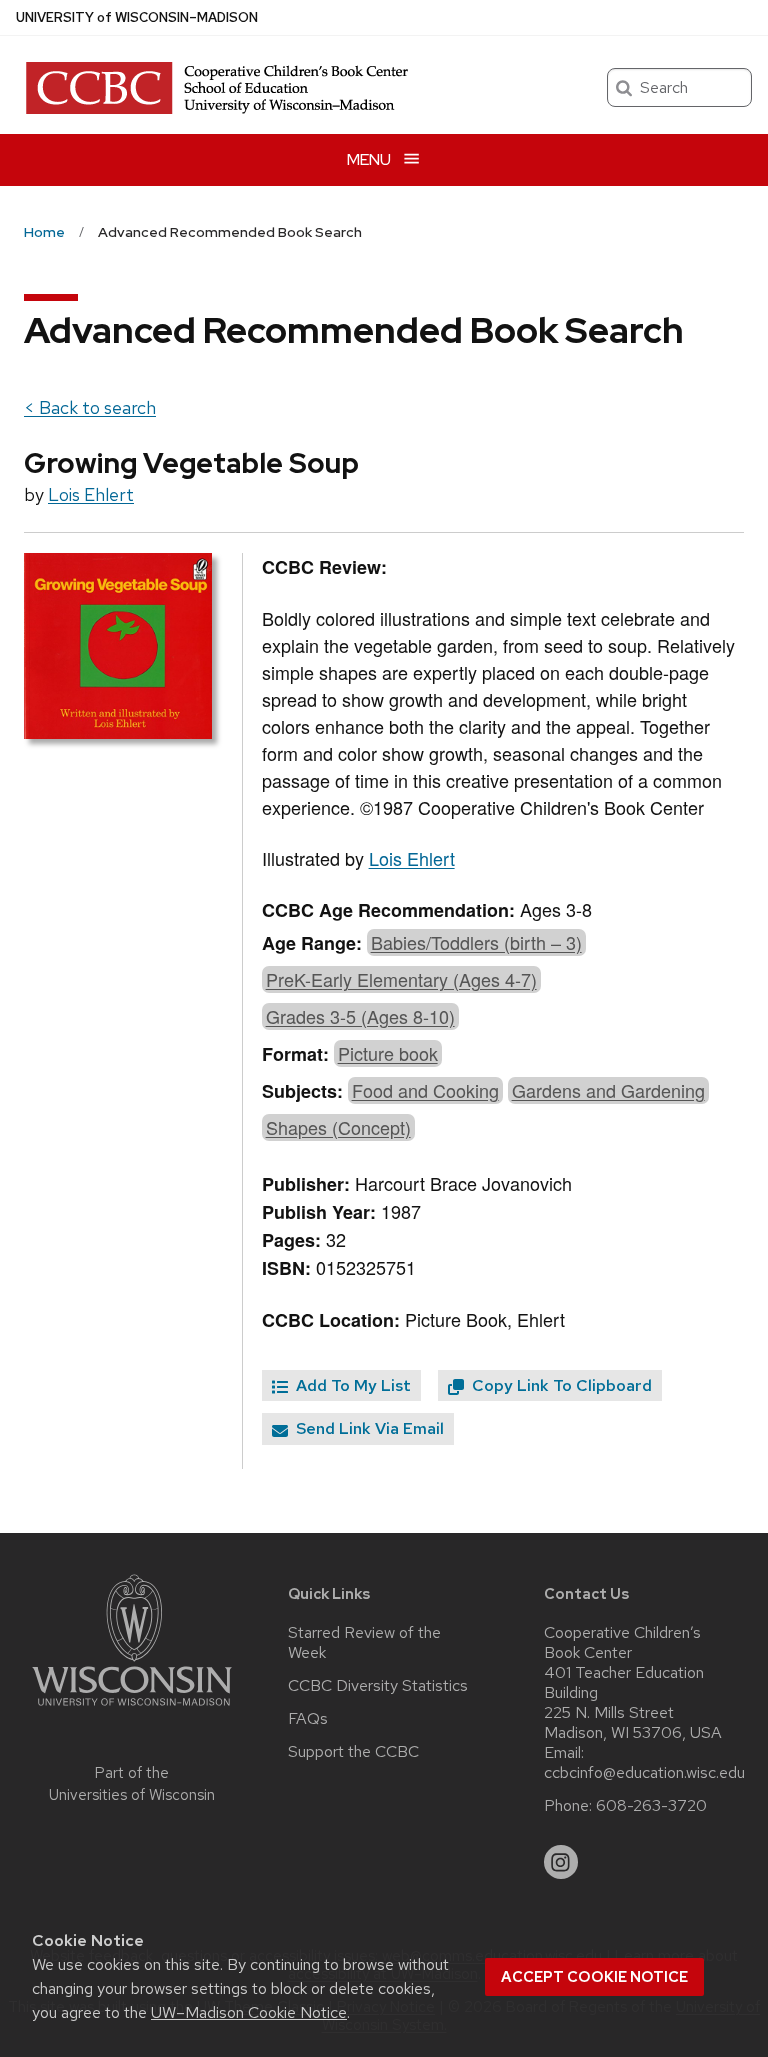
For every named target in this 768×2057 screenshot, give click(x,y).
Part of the (132, 1784)
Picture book (388, 1053)
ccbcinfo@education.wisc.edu (644, 1773)
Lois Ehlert (91, 494)
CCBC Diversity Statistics (378, 1686)
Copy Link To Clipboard (560, 1385)
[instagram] (561, 1862)
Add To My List (351, 1385)
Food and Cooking (425, 1090)
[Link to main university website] (132, 1709)
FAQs (308, 1719)
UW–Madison (137, 17)
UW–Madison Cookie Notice (249, 2012)
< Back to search (90, 407)
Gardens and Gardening (608, 1090)
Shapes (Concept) (338, 1127)
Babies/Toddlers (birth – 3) (476, 942)
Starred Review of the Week (364, 1643)
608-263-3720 (651, 1806)
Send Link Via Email (368, 1428)
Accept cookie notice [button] (594, 1977)
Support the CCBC (353, 1752)
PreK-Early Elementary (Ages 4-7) (401, 979)
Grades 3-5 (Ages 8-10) (360, 1016)
